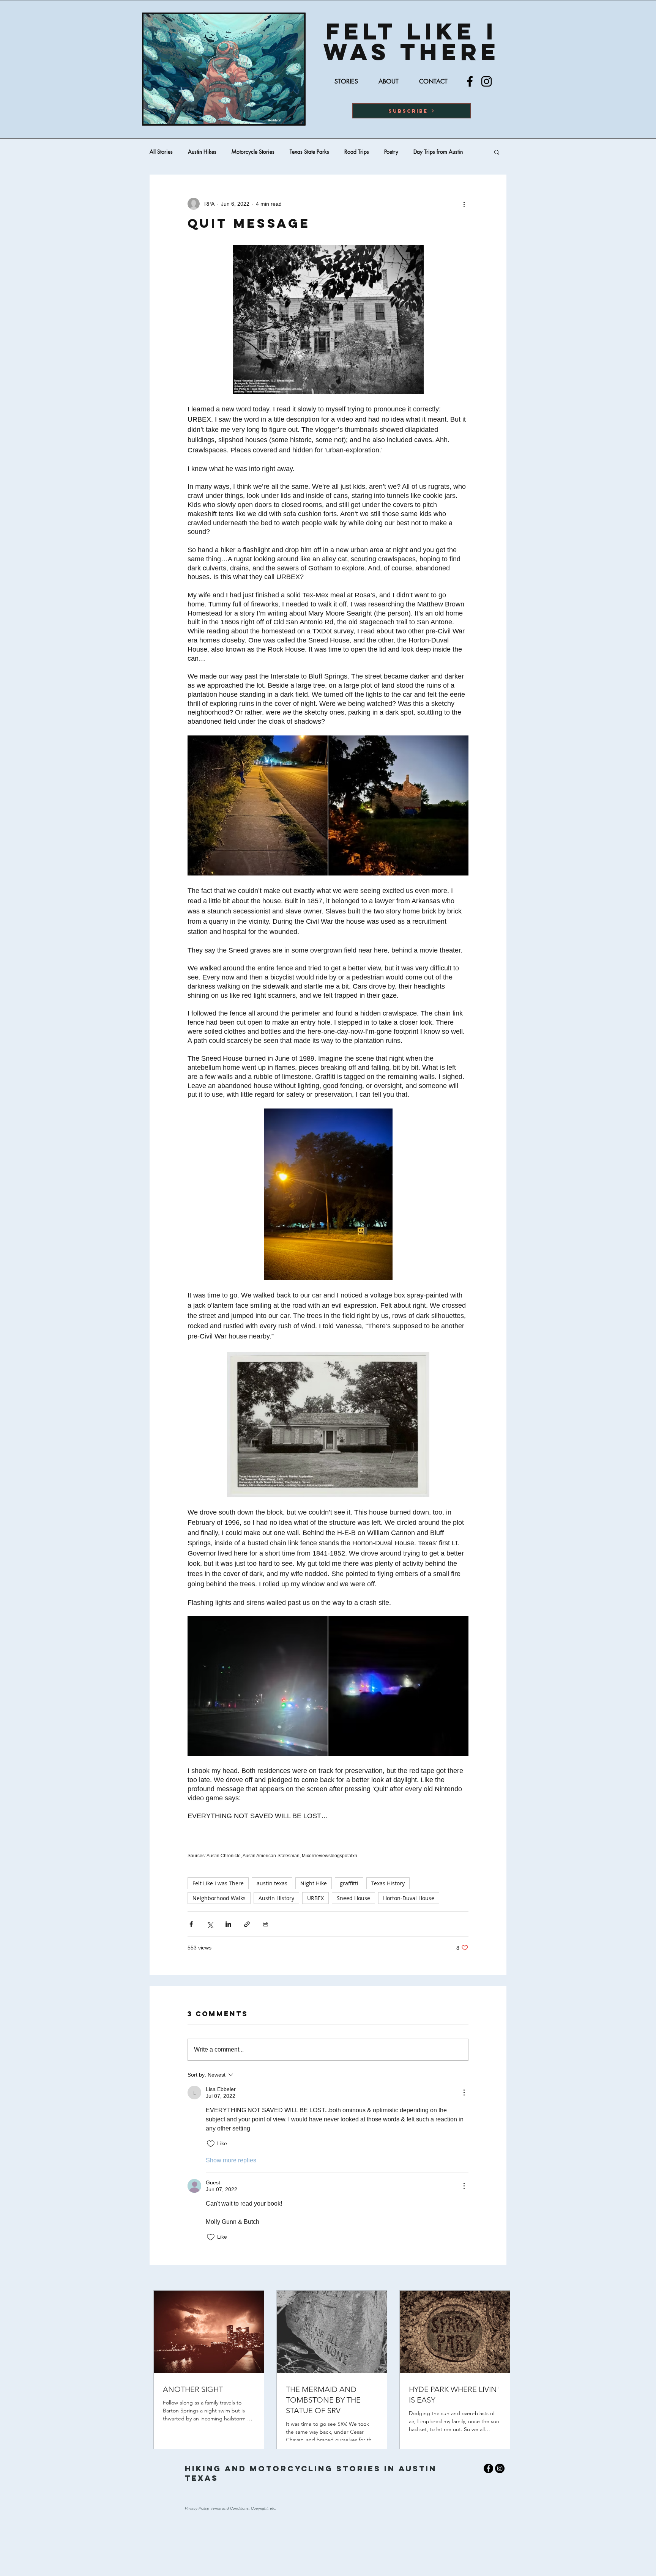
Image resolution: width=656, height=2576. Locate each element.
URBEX (315, 1898)
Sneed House (353, 1898)
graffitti (349, 1883)
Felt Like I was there (412, 41)
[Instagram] (486, 81)
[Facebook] (470, 81)
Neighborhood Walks (219, 1898)
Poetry (391, 152)
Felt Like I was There (218, 1883)
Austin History (276, 1898)
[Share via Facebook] (191, 1924)
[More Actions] (464, 2093)
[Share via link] (247, 1924)
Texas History (388, 1883)
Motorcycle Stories (253, 152)
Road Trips (357, 152)
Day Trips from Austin (438, 152)
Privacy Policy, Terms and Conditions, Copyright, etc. (231, 2508)
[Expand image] (258, 805)
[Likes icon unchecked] (211, 2144)
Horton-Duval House (409, 1898)
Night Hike (314, 1883)
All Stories (161, 152)
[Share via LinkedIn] (228, 1924)
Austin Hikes (202, 152)
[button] (412, 111)
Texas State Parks (309, 152)
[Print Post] (266, 1924)
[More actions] (464, 204)
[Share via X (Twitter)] (210, 1924)
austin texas (272, 1883)
